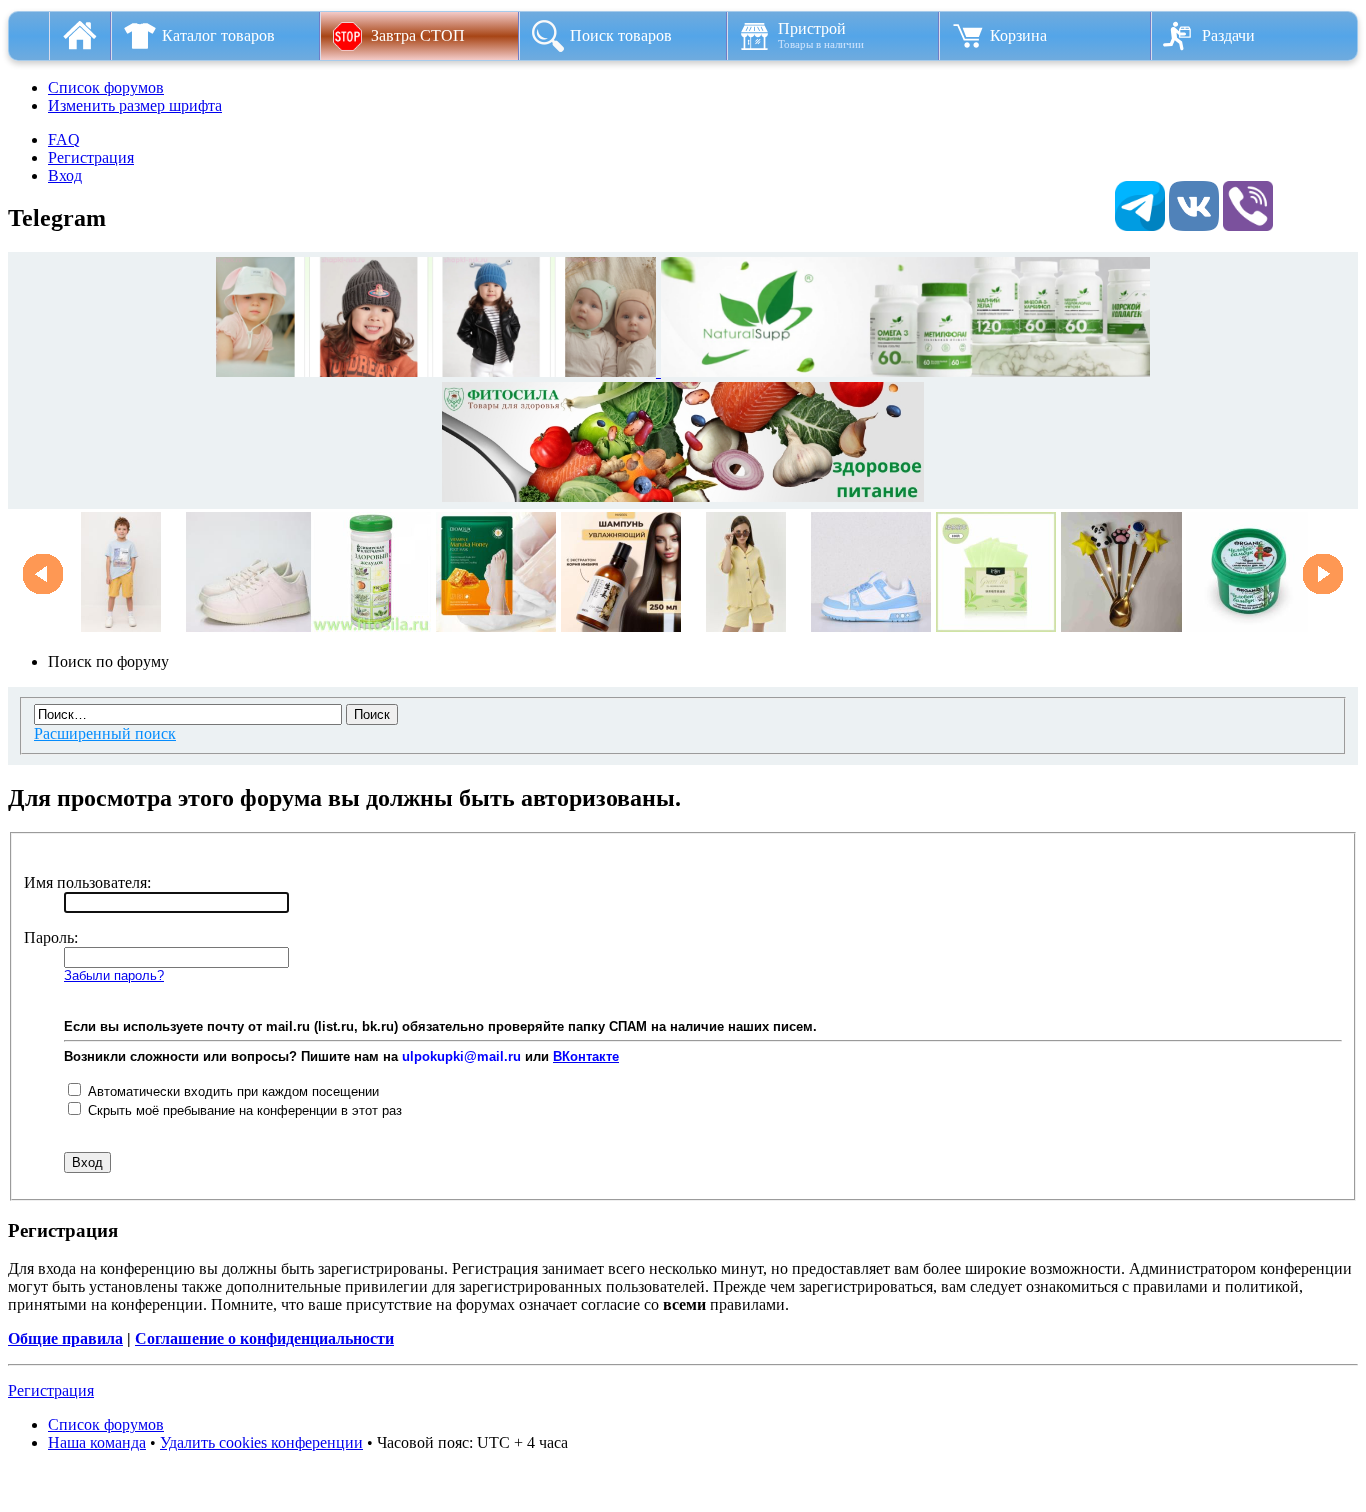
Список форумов (106, 87)
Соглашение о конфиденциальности (264, 1338)
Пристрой (821, 35)
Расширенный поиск (105, 733)
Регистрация (91, 157)
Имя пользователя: (87, 882)
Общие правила (65, 1338)
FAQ (64, 139)
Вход (65, 175)
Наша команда (97, 1442)
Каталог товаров (218, 35)
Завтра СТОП (418, 35)
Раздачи (1228, 35)
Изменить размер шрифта (135, 105)
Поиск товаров (621, 35)
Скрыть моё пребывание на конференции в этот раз (243, 1110)
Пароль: (51, 937)
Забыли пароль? (114, 975)
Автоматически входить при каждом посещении (231, 1091)
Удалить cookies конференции (261, 1442)
